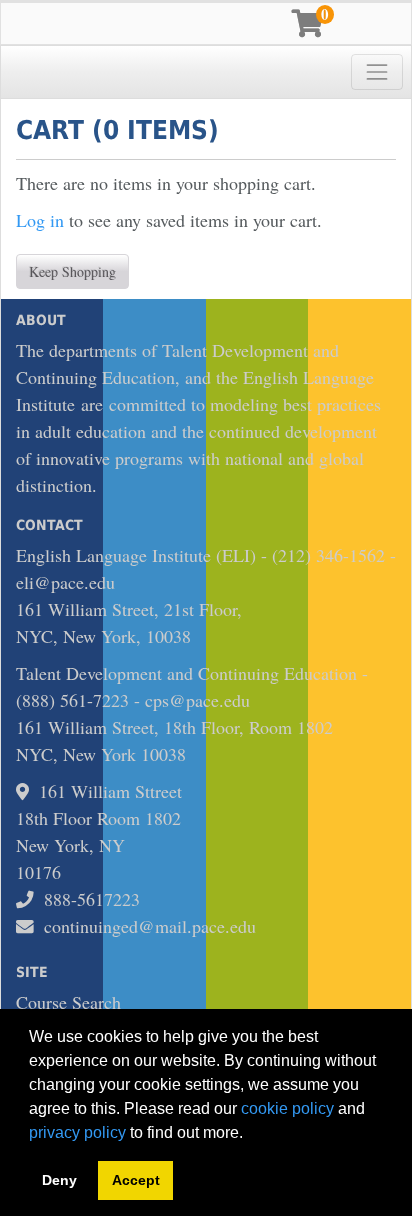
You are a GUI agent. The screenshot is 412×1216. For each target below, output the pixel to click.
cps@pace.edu (197, 700)
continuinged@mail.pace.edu (150, 926)
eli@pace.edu (65, 582)
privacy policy (77, 1132)
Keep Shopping (72, 271)
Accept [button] (136, 1180)
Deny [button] (59, 1180)
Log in (40, 220)
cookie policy (287, 1108)
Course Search (68, 1002)
